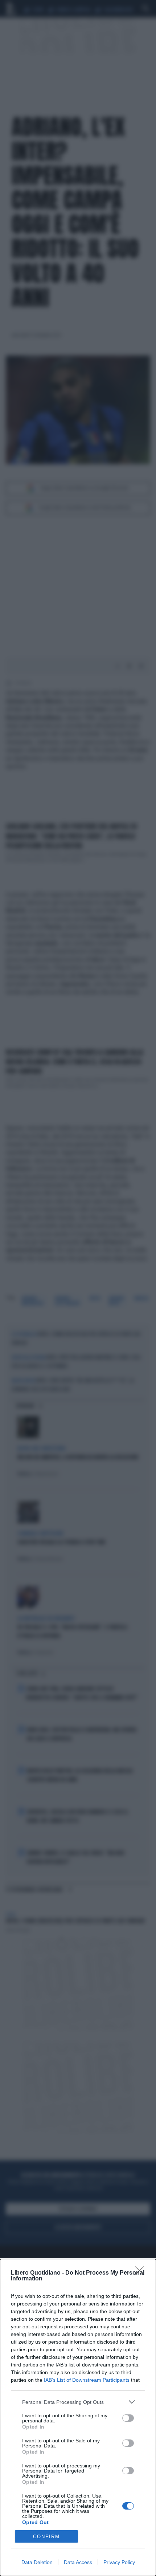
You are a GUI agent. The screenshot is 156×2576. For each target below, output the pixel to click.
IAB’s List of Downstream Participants (87, 2380)
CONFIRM (46, 2537)
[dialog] (78, 2417)
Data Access (78, 2562)
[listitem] (78, 2402)
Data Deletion (37, 2562)
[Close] (142, 2273)
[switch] (128, 2418)
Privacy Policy (119, 2562)
